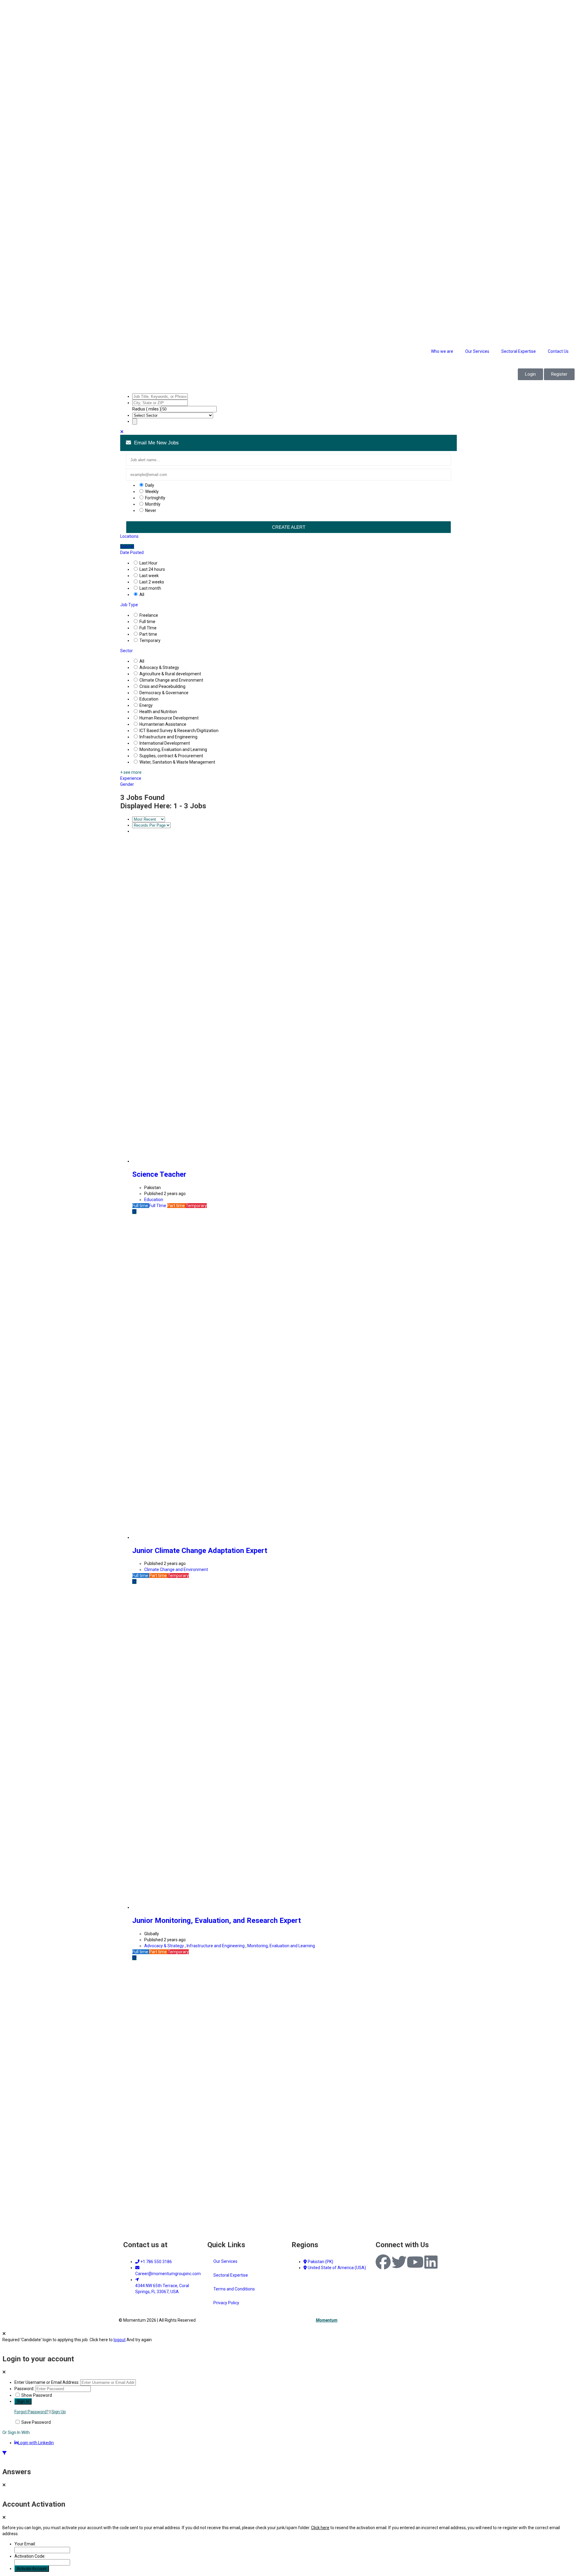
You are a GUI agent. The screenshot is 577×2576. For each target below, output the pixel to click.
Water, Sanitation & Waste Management (177, 762)
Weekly (152, 492)
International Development (165, 743)
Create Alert (289, 527)
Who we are (442, 351)
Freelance (149, 615)
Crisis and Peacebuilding (162, 686)
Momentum (327, 2320)
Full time (147, 622)
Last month (150, 588)
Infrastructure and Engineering (168, 737)
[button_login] (530, 374)
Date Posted (132, 552)
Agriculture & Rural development (170, 674)
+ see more (131, 772)
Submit (127, 546)
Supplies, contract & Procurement (171, 756)
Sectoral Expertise (519, 351)
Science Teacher (159, 1174)
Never (151, 510)
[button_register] (559, 374)
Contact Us (558, 351)
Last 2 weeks (152, 582)
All (142, 595)
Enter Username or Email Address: (47, 2382)
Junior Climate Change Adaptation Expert (200, 1551)
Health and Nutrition (158, 712)
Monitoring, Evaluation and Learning (173, 749)
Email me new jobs (156, 443)
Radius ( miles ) (147, 409)
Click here (320, 2528)
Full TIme (148, 628)
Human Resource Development (169, 718)
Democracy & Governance (164, 693)
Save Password (36, 2422)
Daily (150, 485)
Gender (127, 784)
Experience (131, 778)
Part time (148, 634)
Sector (127, 651)
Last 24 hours (152, 569)
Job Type (129, 605)
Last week (149, 576)
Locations (129, 536)
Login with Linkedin (36, 2443)
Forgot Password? (32, 2412)
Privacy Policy (226, 2303)
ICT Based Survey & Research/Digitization (179, 731)
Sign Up (59, 2412)
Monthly (153, 504)
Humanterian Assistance (163, 724)
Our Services (477, 351)
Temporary (150, 640)
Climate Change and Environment (171, 680)
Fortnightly (155, 498)
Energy (146, 705)
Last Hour (148, 563)
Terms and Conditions (234, 2289)
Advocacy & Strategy (159, 667)
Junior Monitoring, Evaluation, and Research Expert (217, 1921)
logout (120, 2340)
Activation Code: (30, 2556)
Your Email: (25, 2544)
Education (149, 699)
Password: (24, 2389)
